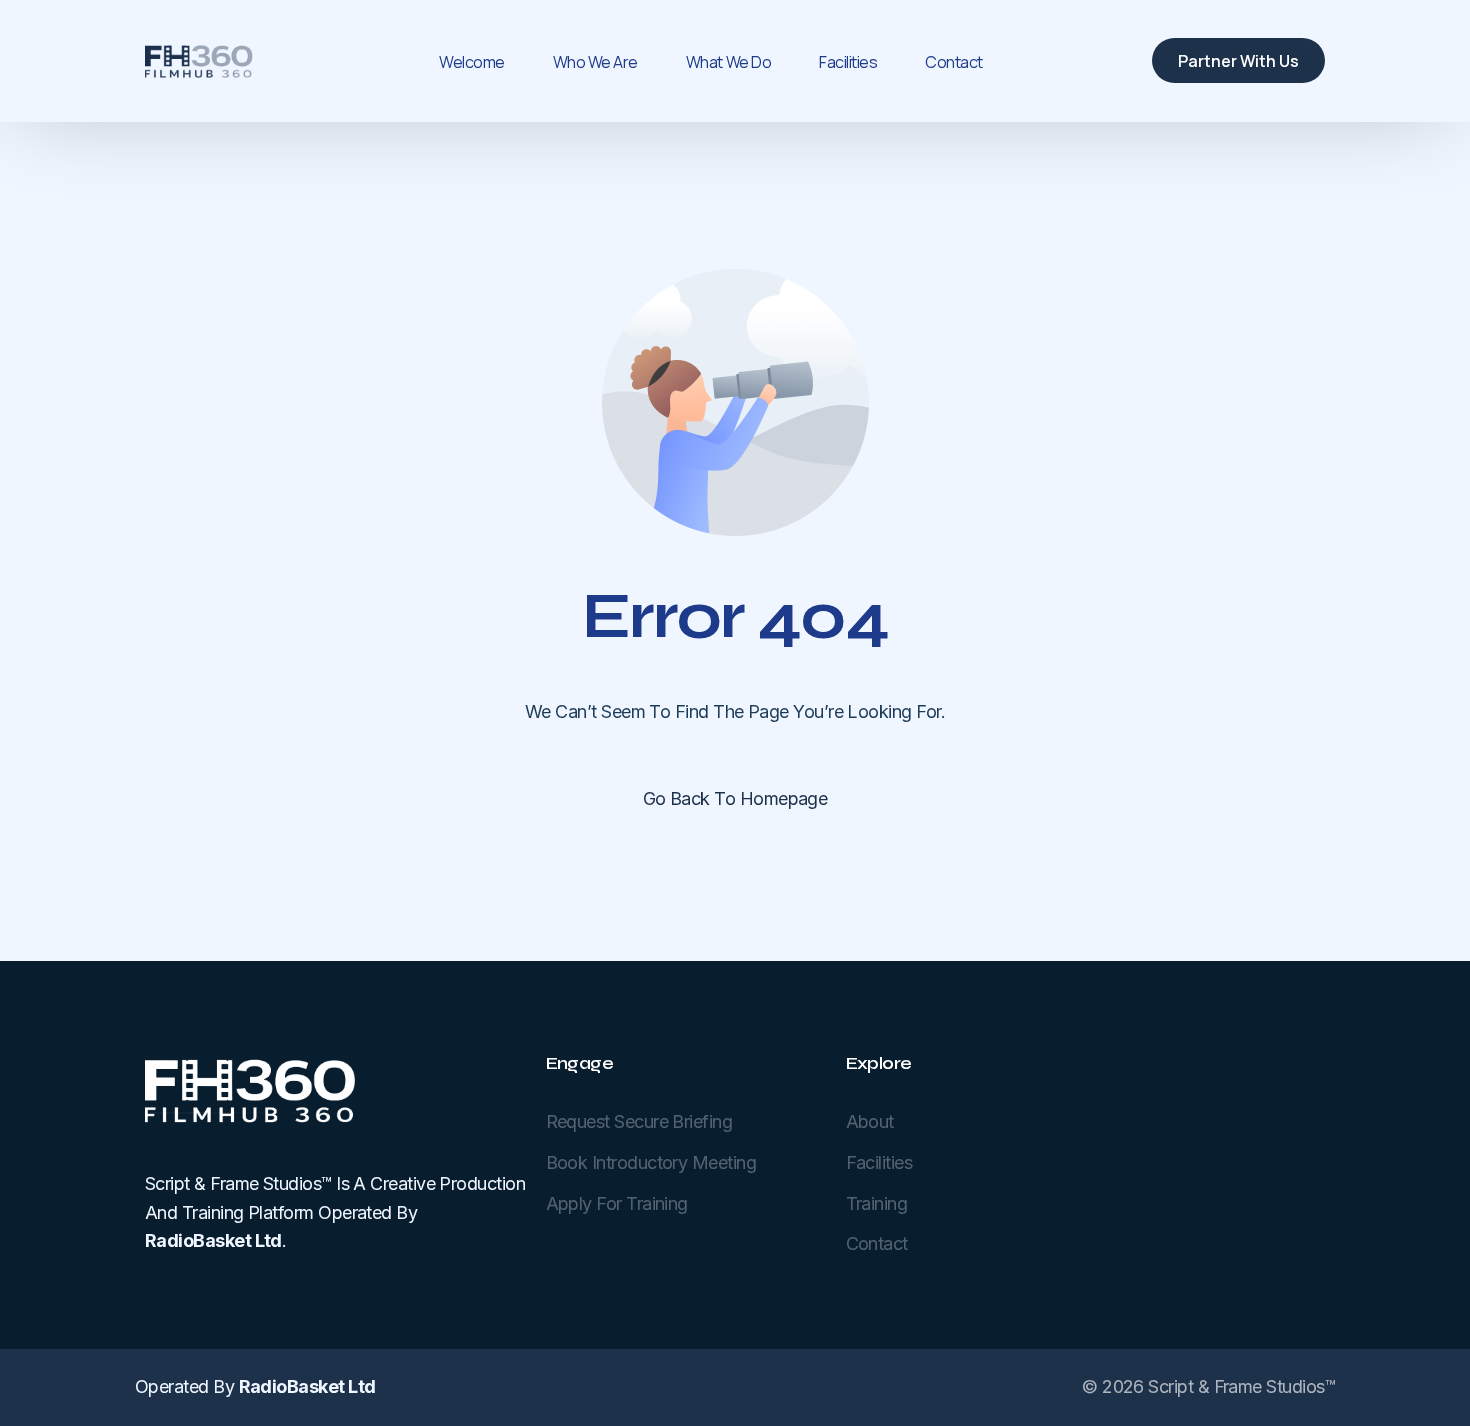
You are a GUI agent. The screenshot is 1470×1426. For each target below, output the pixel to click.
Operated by (255, 1386)
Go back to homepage (735, 798)
